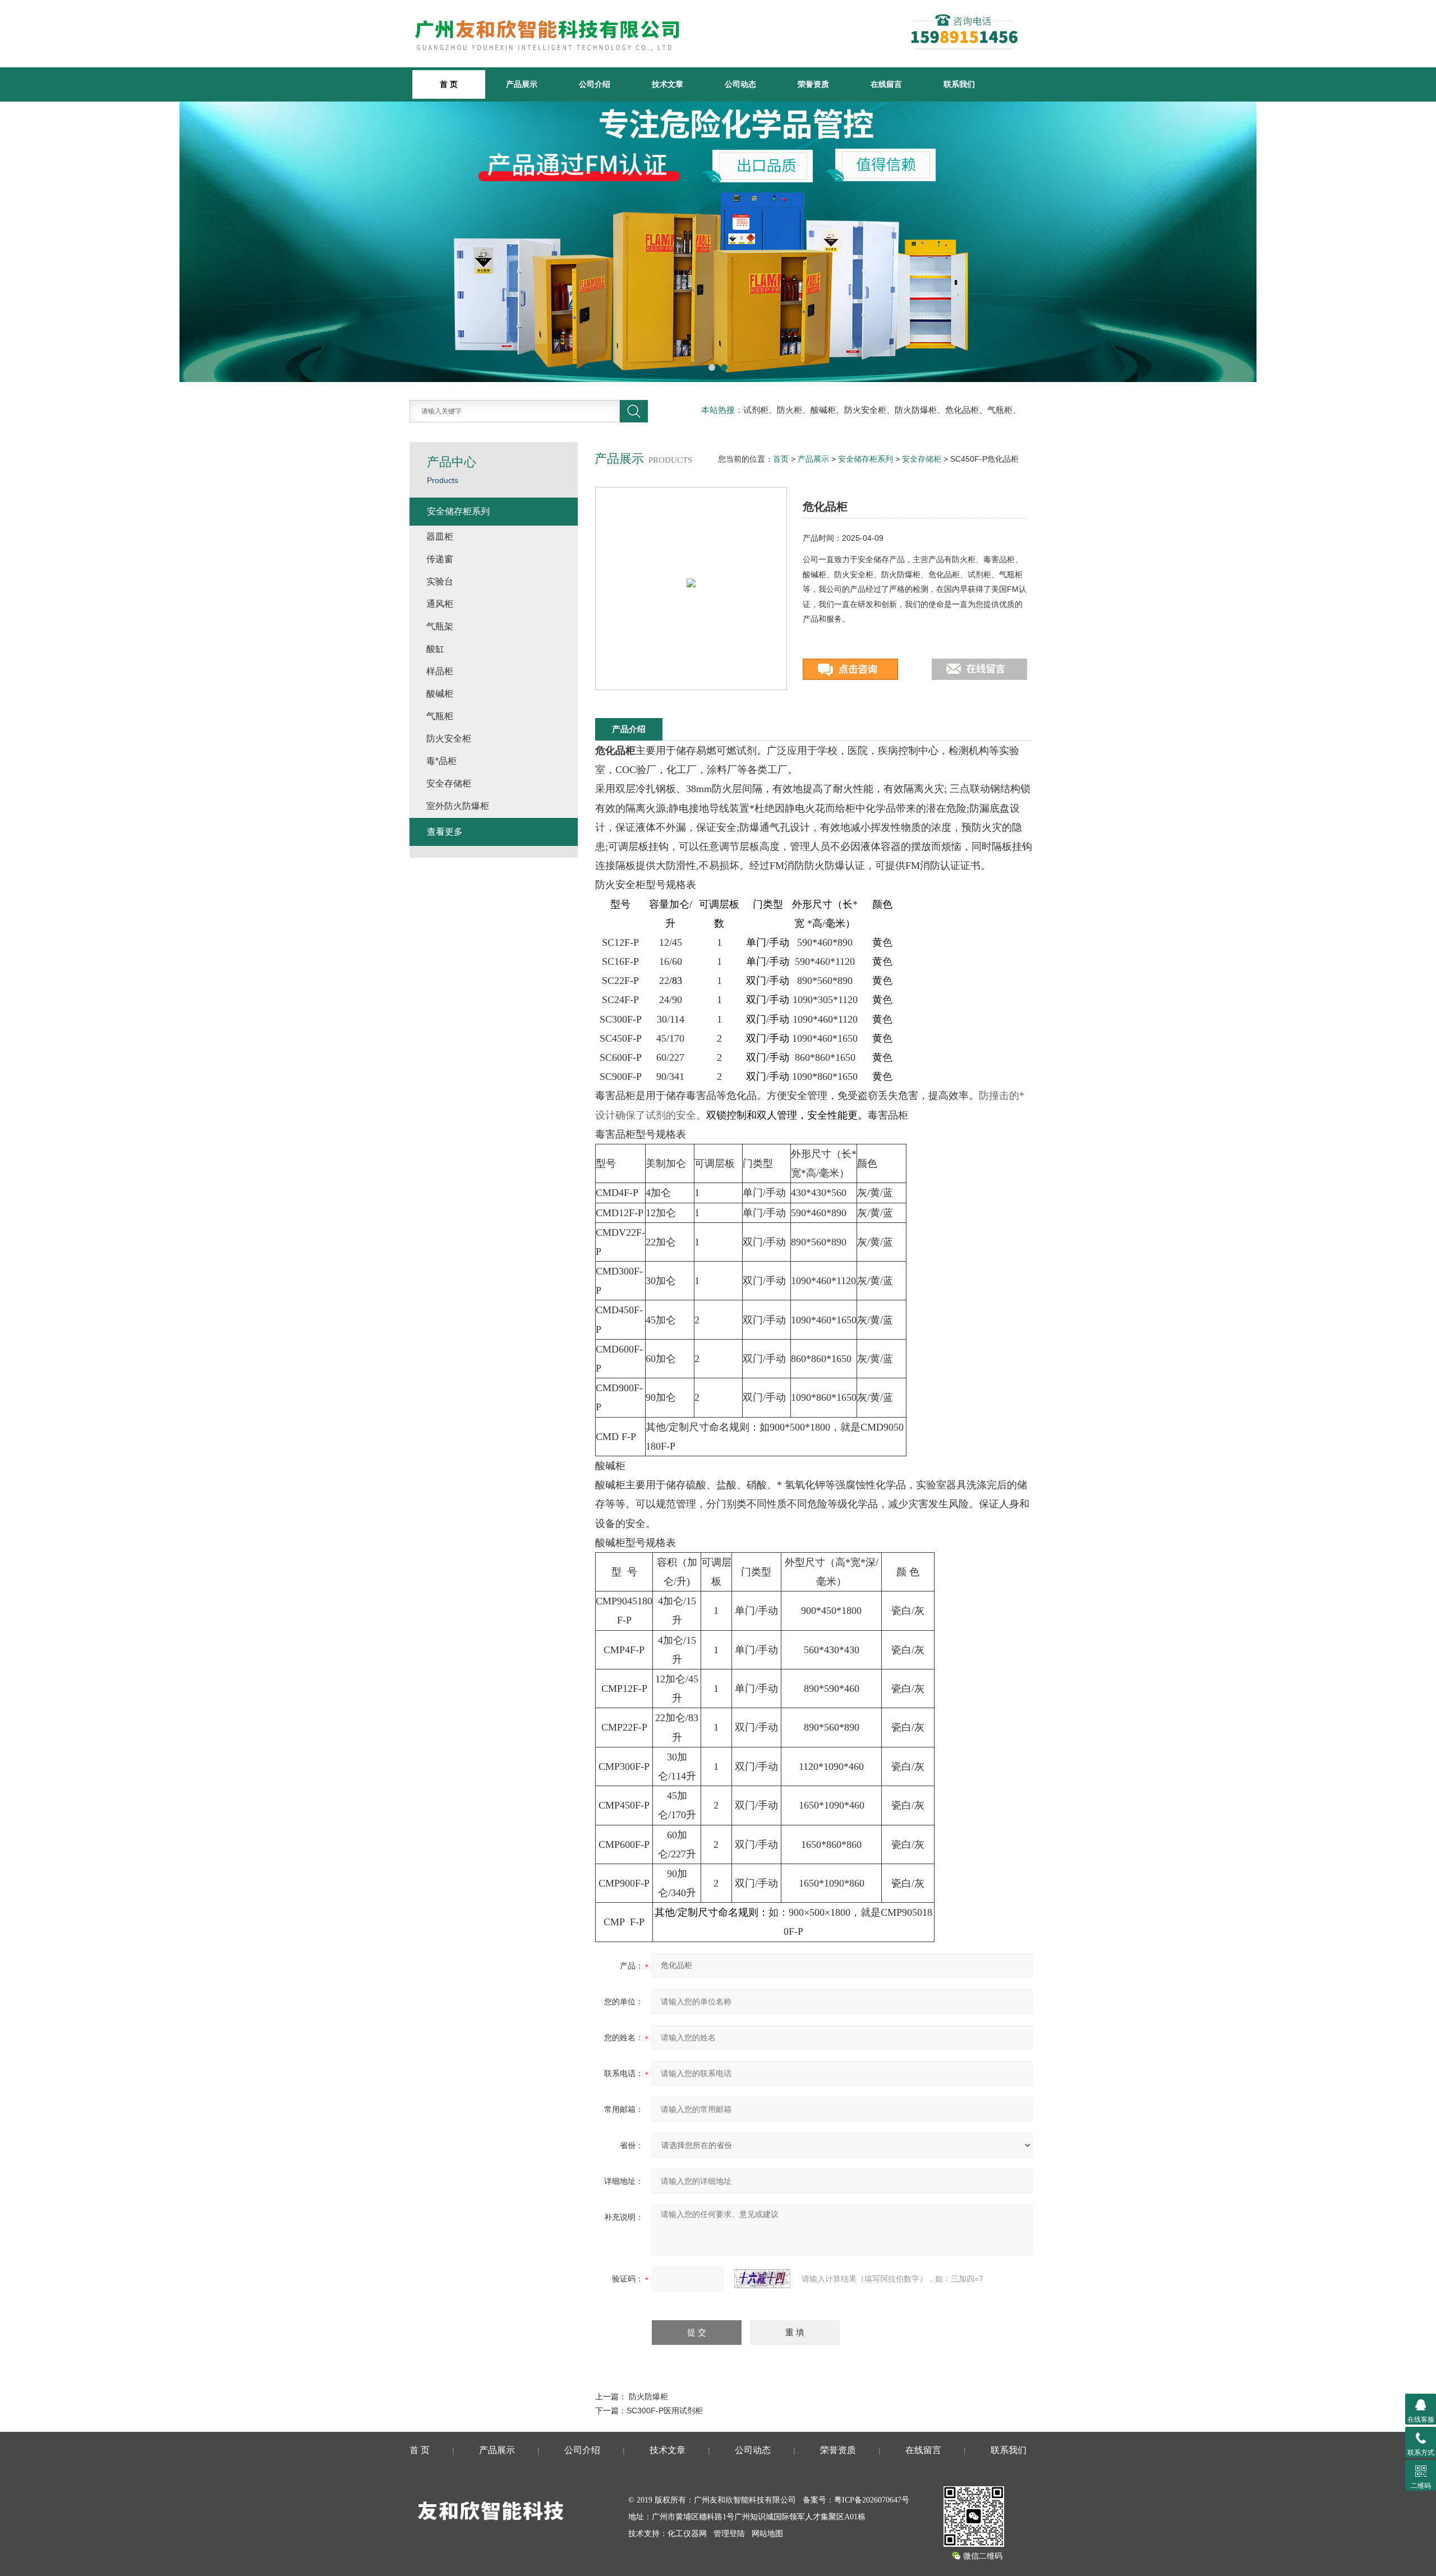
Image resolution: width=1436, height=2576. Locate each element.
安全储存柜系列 (866, 459)
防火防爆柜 (648, 2396)
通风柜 (440, 604)
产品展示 (522, 84)
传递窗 (440, 559)
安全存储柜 (922, 459)
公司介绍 (595, 84)
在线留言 (886, 84)
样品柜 (440, 671)
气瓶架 (440, 626)
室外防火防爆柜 (458, 806)
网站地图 (767, 2534)
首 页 (420, 2450)
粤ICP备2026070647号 (872, 2500)
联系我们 (959, 84)
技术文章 (668, 84)
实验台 (440, 581)
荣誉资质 (813, 84)
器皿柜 (440, 537)
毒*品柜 (441, 761)
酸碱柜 (440, 694)
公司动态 (740, 84)
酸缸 (435, 649)
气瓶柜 (440, 716)
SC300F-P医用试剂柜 (665, 2411)
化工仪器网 (687, 2534)
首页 (781, 459)
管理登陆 (729, 2534)
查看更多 (445, 832)
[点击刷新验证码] (762, 2279)
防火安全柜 (449, 739)
